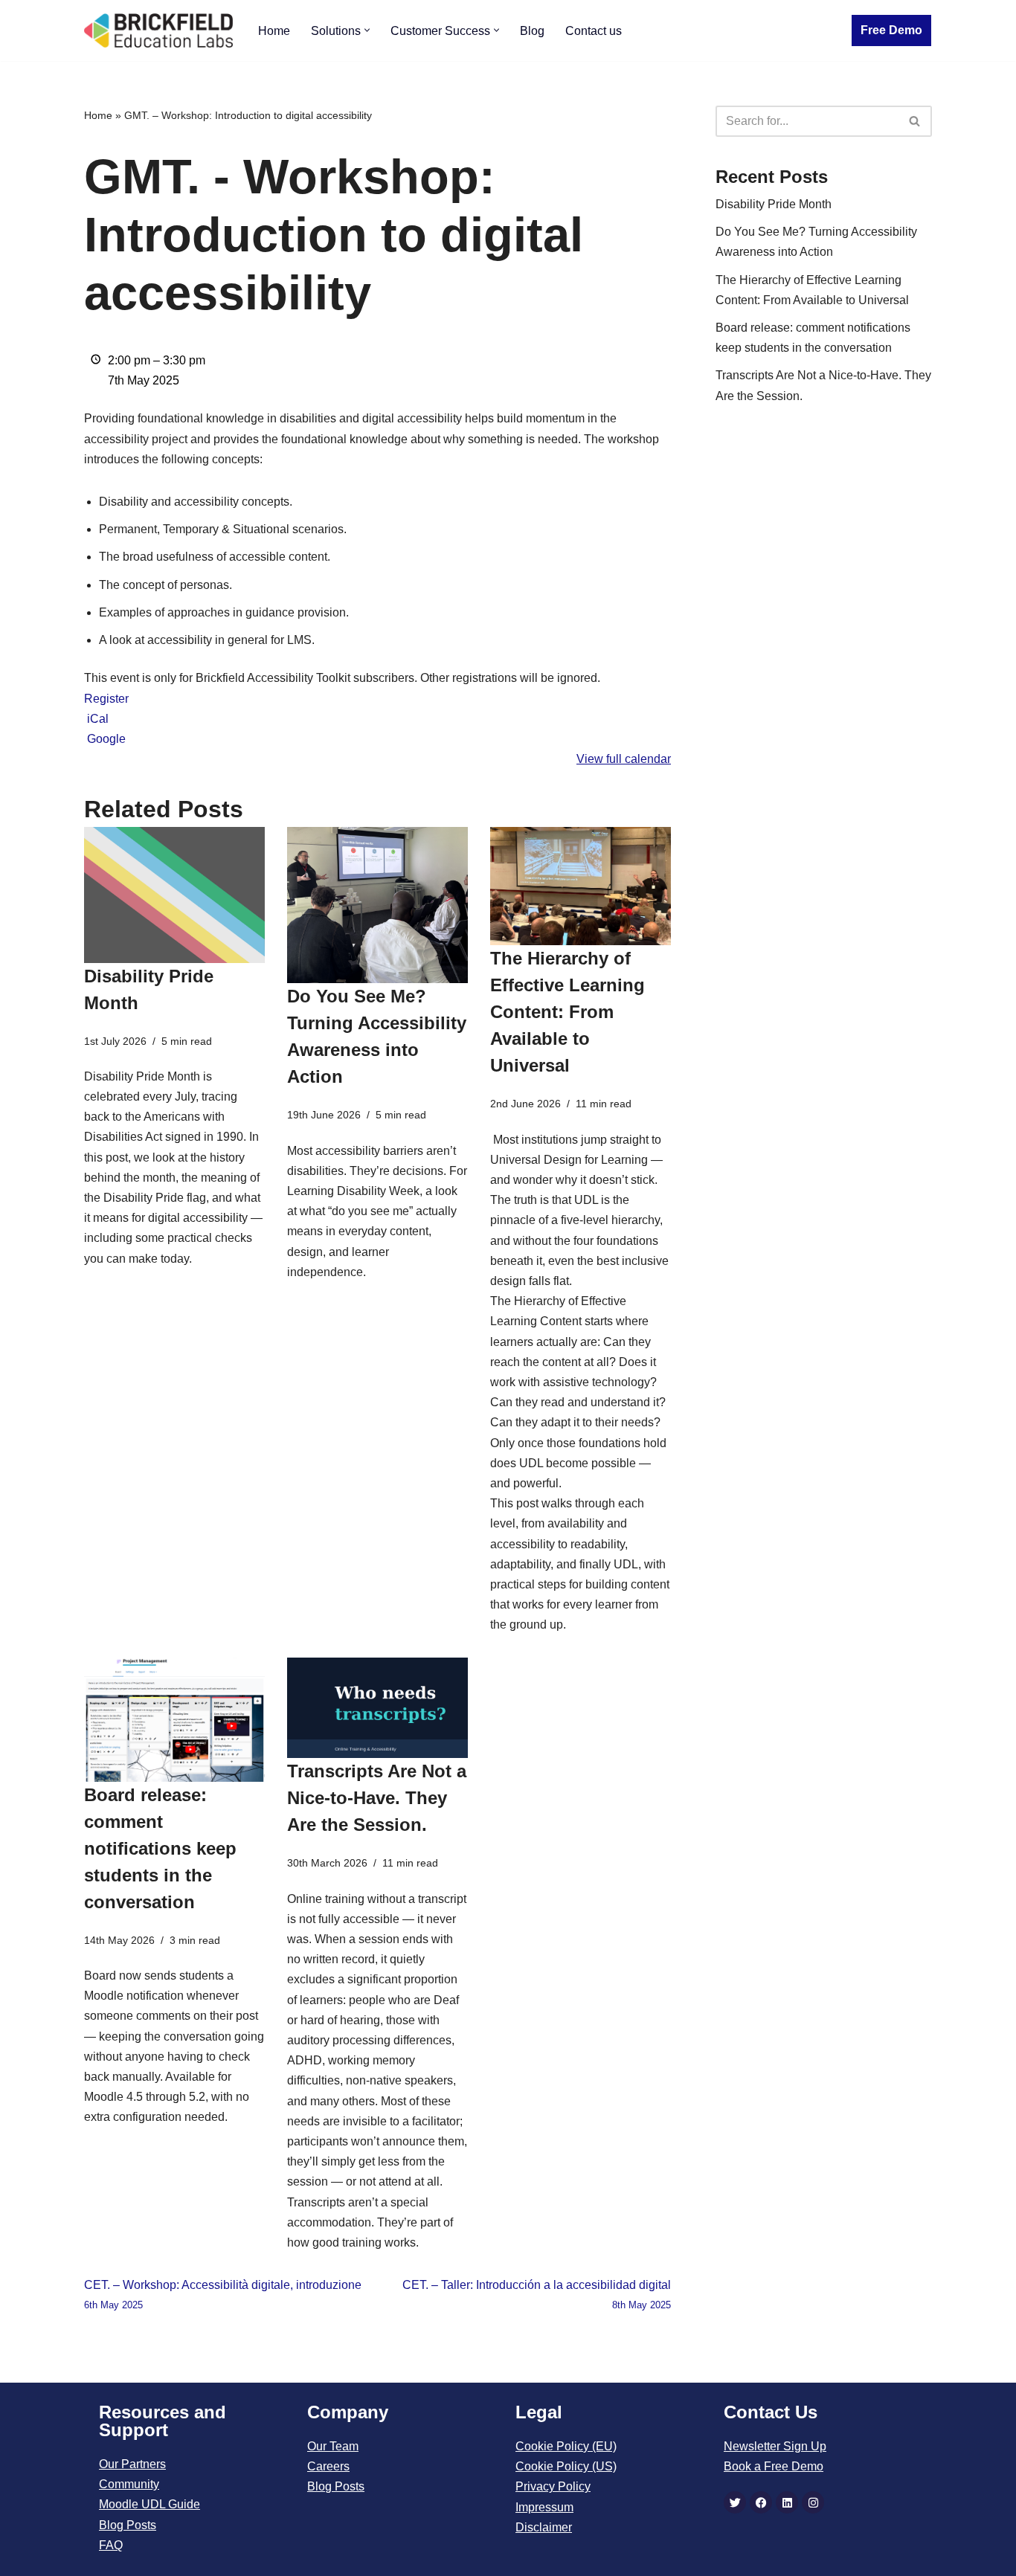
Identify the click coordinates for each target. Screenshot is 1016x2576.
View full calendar (624, 759)
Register (106, 699)
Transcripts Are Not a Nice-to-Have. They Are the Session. (377, 1798)
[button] (367, 30)
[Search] (915, 121)
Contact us (594, 31)
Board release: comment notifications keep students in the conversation (160, 1848)
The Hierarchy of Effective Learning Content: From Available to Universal (568, 1012)
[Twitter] (735, 2502)
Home (274, 31)
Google (106, 739)
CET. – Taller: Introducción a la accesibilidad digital (537, 2295)
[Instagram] (813, 2502)
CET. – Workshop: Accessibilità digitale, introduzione (223, 2295)
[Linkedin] (787, 2502)
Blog (532, 31)
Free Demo (891, 30)
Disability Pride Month (774, 204)
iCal (98, 719)
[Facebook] (761, 2502)
